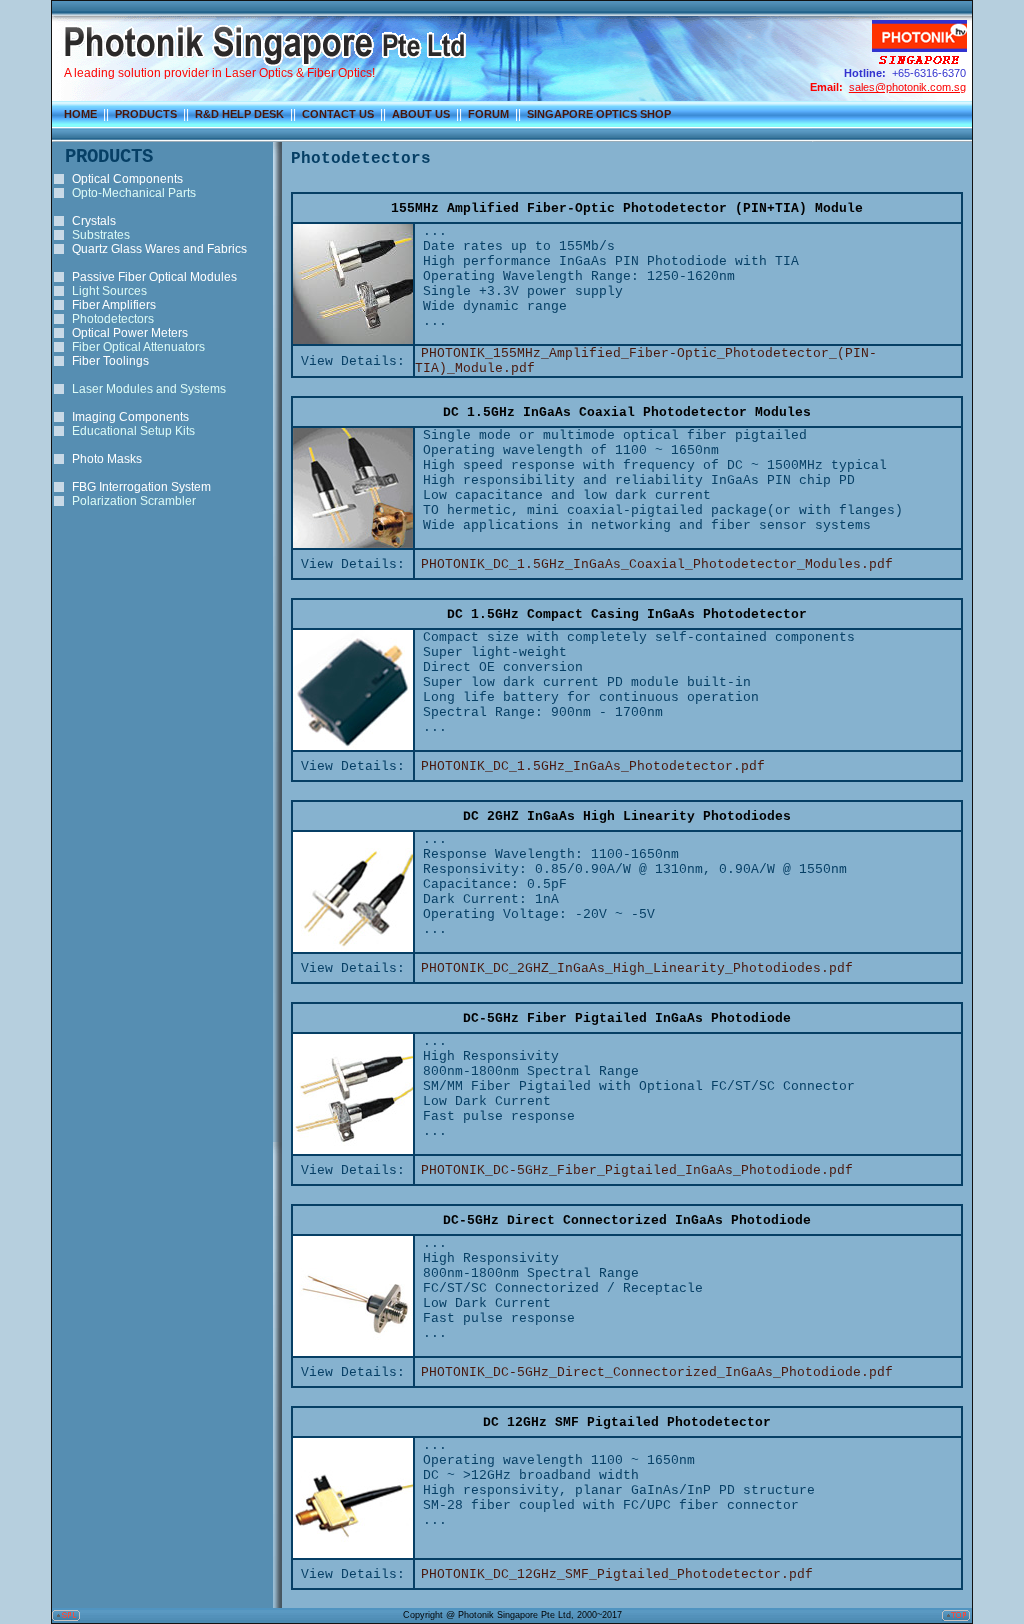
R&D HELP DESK (239, 114)
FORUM (488, 114)
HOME (80, 114)
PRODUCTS (146, 114)
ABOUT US (421, 114)
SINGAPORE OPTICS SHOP (599, 114)
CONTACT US (338, 114)
